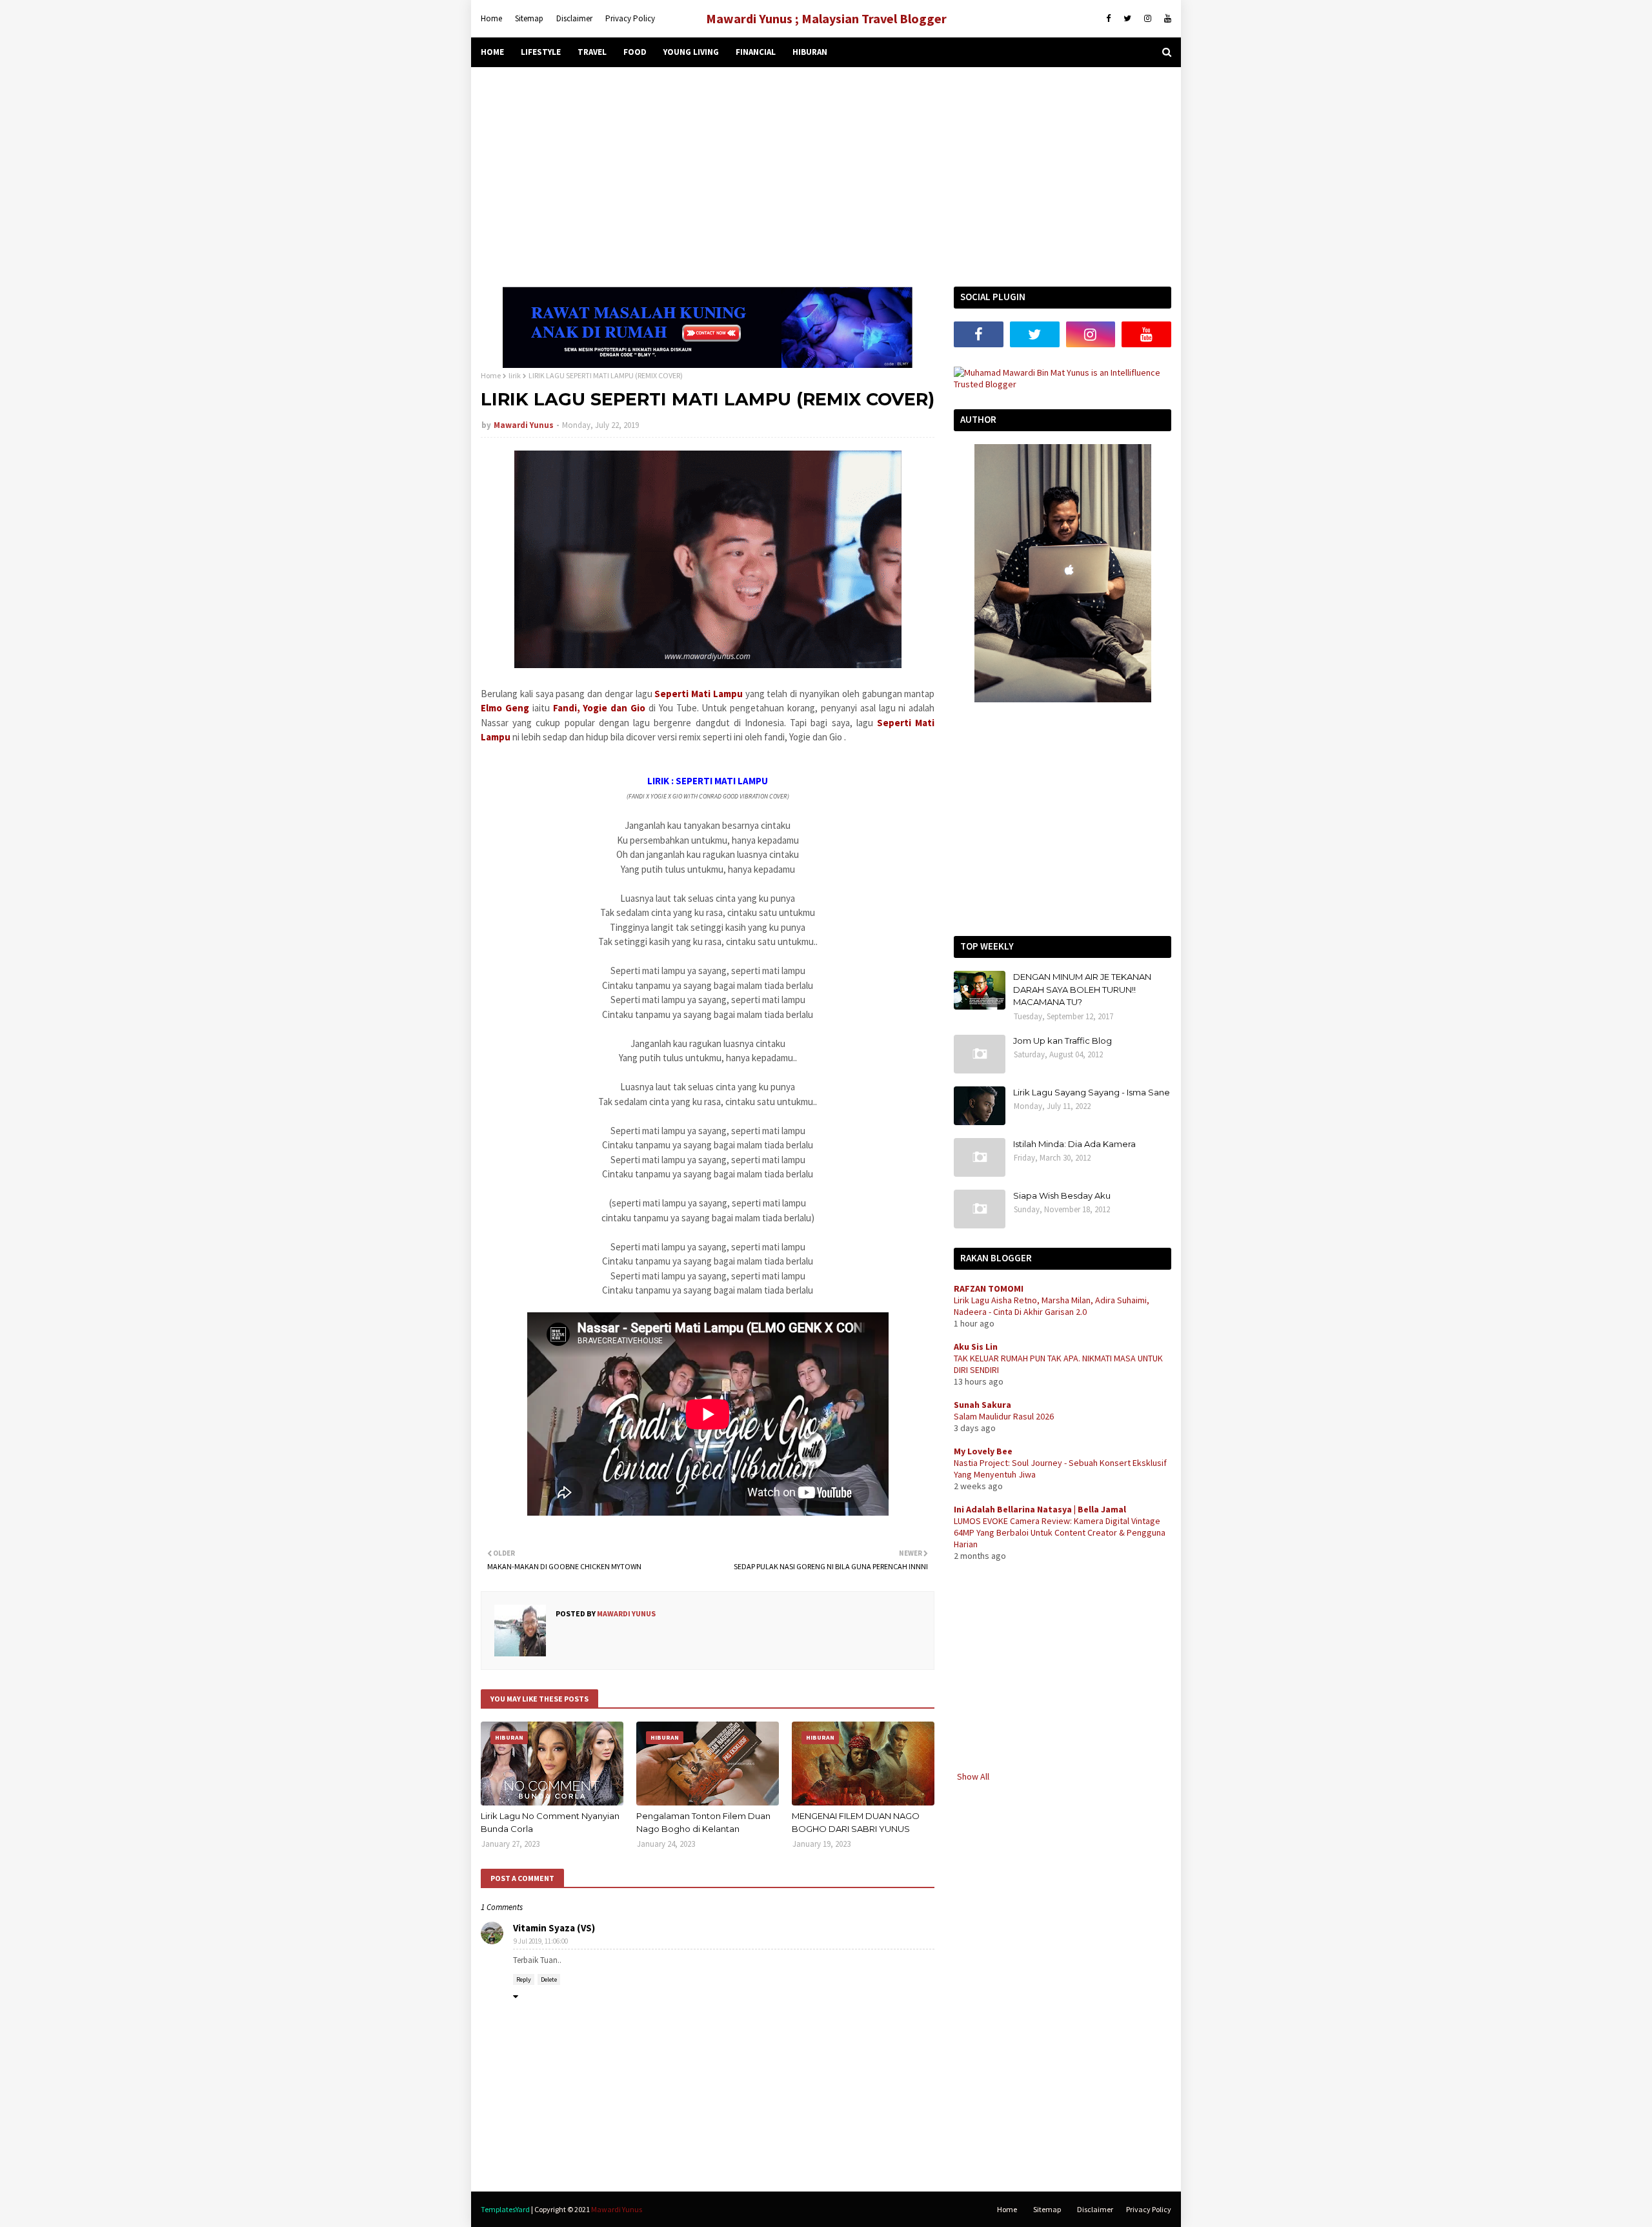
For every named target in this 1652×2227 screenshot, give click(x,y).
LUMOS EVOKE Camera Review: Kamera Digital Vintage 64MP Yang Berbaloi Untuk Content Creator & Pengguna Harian (1060, 1532)
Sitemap (529, 18)
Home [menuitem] (492, 52)
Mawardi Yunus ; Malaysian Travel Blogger (826, 18)
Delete (549, 1979)
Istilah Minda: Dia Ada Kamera (1074, 1144)
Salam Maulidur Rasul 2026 (1004, 1416)
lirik (515, 375)
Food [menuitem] (635, 52)
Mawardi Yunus (524, 425)
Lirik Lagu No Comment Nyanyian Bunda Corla (550, 1822)
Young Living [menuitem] (691, 52)
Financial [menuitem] (756, 52)
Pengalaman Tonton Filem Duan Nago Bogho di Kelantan (703, 1822)
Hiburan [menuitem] (810, 52)
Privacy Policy (630, 18)
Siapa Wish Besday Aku (1062, 1195)
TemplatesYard (505, 2209)
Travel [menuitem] (592, 52)
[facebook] (1108, 19)
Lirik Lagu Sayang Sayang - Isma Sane (1092, 1092)
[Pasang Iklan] (708, 365)
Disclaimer (574, 18)
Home (491, 18)
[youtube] (1166, 19)
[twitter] (1127, 19)
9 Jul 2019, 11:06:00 (541, 1941)
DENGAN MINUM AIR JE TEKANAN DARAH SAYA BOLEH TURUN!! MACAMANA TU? (1082, 989)
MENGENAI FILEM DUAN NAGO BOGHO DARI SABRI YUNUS (856, 1822)
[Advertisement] (826, 177)
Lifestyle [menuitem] (541, 52)
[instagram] (1148, 19)
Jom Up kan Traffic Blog (1063, 1041)
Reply (524, 1979)
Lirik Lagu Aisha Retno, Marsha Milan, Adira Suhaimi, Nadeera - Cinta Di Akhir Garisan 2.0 (1052, 1306)
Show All (973, 1776)
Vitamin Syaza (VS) (554, 1928)
